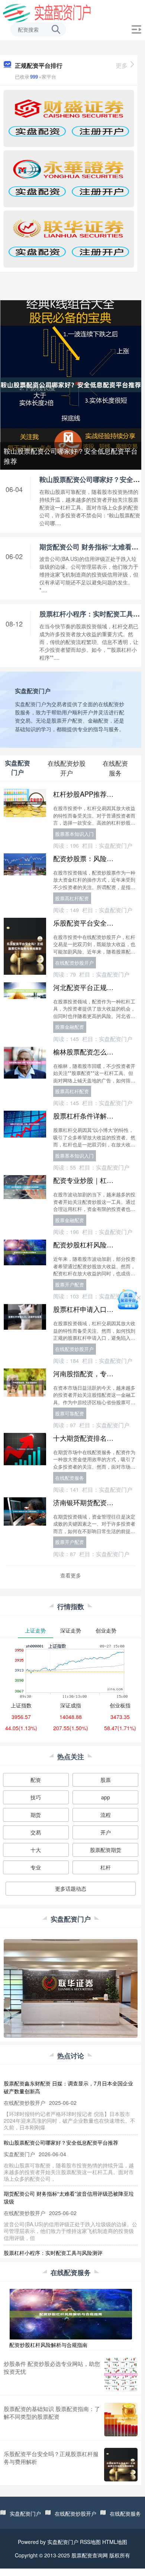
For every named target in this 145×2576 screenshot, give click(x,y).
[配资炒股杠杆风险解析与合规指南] (71, 2313)
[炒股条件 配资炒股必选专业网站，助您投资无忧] (121, 2374)
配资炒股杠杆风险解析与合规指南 (48, 2345)
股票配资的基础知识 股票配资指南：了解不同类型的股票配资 (52, 2412)
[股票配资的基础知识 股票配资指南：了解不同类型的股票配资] (121, 2420)
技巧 (36, 1797)
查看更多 (71, 1575)
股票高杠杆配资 (72, 898)
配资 (36, 1780)
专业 (36, 1867)
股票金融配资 (70, 1027)
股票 (106, 1780)
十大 (36, 1850)
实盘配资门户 (25, 2513)
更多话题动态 (71, 1888)
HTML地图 (115, 2542)
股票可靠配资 (70, 1413)
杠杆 (106, 1867)
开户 (106, 1832)
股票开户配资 (70, 1284)
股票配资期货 (106, 1850)
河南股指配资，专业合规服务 (97, 1373)
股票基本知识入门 (74, 834)
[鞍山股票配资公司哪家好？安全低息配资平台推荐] (71, 384)
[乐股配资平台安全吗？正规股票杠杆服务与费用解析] (121, 2465)
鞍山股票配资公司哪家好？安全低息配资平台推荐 (71, 456)
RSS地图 (90, 2542)
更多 (122, 65)
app (106, 1797)
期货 (36, 1815)
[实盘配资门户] (47, 12)
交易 (36, 1832)
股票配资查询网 (90, 2555)
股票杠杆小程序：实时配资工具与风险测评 (53, 2253)
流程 (106, 1815)
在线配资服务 (70, 1478)
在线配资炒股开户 (74, 963)
